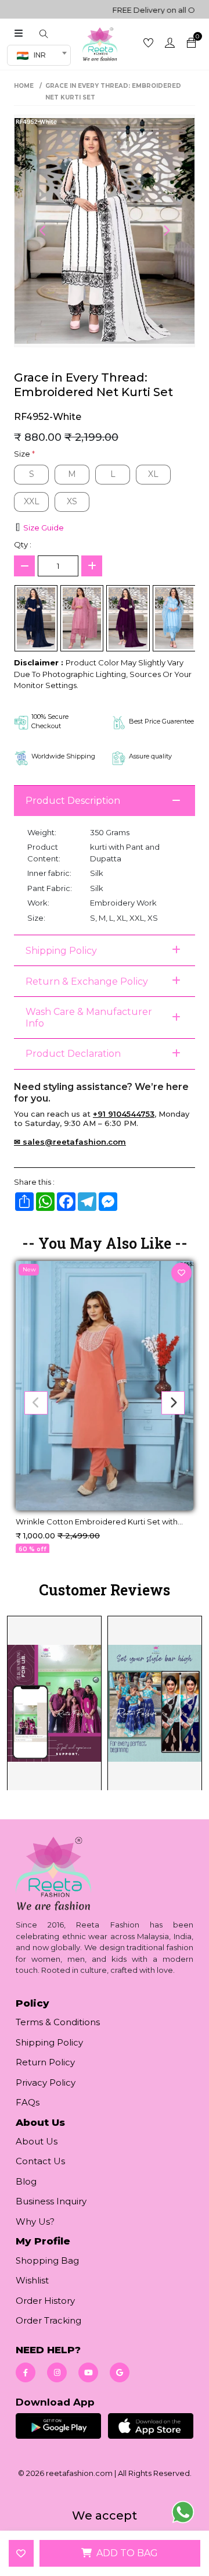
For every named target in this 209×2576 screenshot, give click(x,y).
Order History (45, 2301)
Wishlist (32, 2280)
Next (166, 231)
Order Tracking (48, 2320)
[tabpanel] (105, 1702)
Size (24, 454)
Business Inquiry (51, 2201)
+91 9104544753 (124, 1114)
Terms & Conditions (58, 2022)
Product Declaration (73, 1054)
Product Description (73, 801)
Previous (43, 231)
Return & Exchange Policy (87, 981)
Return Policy (45, 2062)
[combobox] (39, 55)
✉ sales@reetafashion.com (70, 1142)
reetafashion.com (79, 2473)
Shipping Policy (61, 951)
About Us (37, 2141)
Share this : (34, 1182)
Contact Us (40, 2161)
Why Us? (35, 2222)
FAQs (28, 2102)
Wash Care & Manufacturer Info (89, 1017)
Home (24, 86)
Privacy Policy (46, 2082)
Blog (26, 2181)
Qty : (23, 544)
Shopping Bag (47, 2260)
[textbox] (35, 55)
